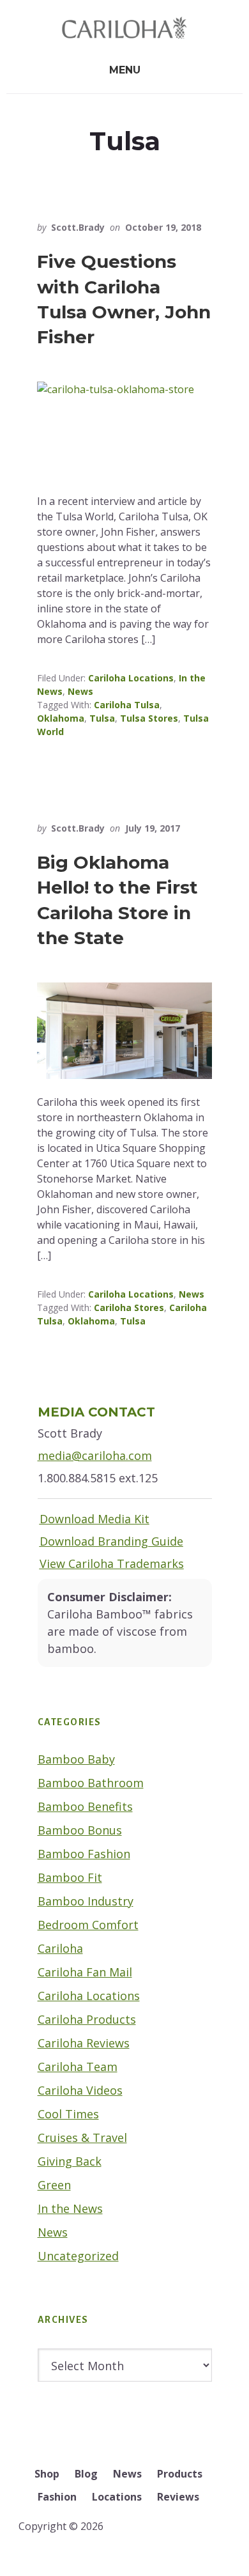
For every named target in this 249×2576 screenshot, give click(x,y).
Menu (125, 70)
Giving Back (70, 2161)
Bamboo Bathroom (91, 1783)
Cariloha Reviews (84, 2043)
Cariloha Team (78, 2067)
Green (54, 2185)
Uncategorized (78, 2256)
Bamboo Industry (86, 1901)
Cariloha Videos (80, 2090)
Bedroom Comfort (88, 1925)
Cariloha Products (87, 2019)
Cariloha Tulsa (127, 705)
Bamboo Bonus (80, 1830)
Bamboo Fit (70, 1877)
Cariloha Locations (131, 678)
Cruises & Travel (82, 2138)
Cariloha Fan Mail (85, 1972)
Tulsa (102, 718)
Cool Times (68, 2114)
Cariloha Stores (129, 1307)
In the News (70, 2208)
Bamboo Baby (76, 1759)
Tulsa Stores (149, 718)
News (80, 691)
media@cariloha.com (95, 1455)
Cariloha (60, 1948)
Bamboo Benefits (85, 1806)
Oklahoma (61, 718)
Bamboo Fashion (84, 1854)
